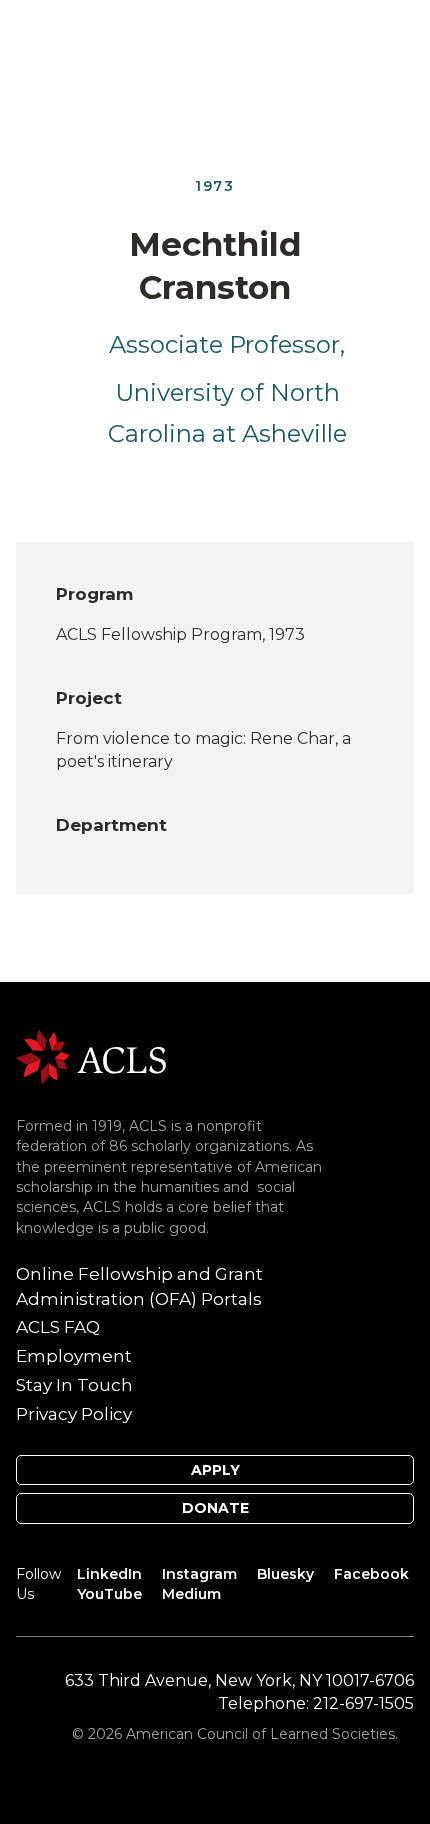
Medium (191, 1594)
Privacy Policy (74, 1414)
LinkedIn (109, 1574)
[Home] (91, 1055)
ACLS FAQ (58, 1327)
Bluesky (285, 1574)
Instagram (199, 1574)
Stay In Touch (74, 1385)
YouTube (109, 1594)
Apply (215, 1470)
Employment (74, 1356)
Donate (215, 1508)
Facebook (371, 1574)
